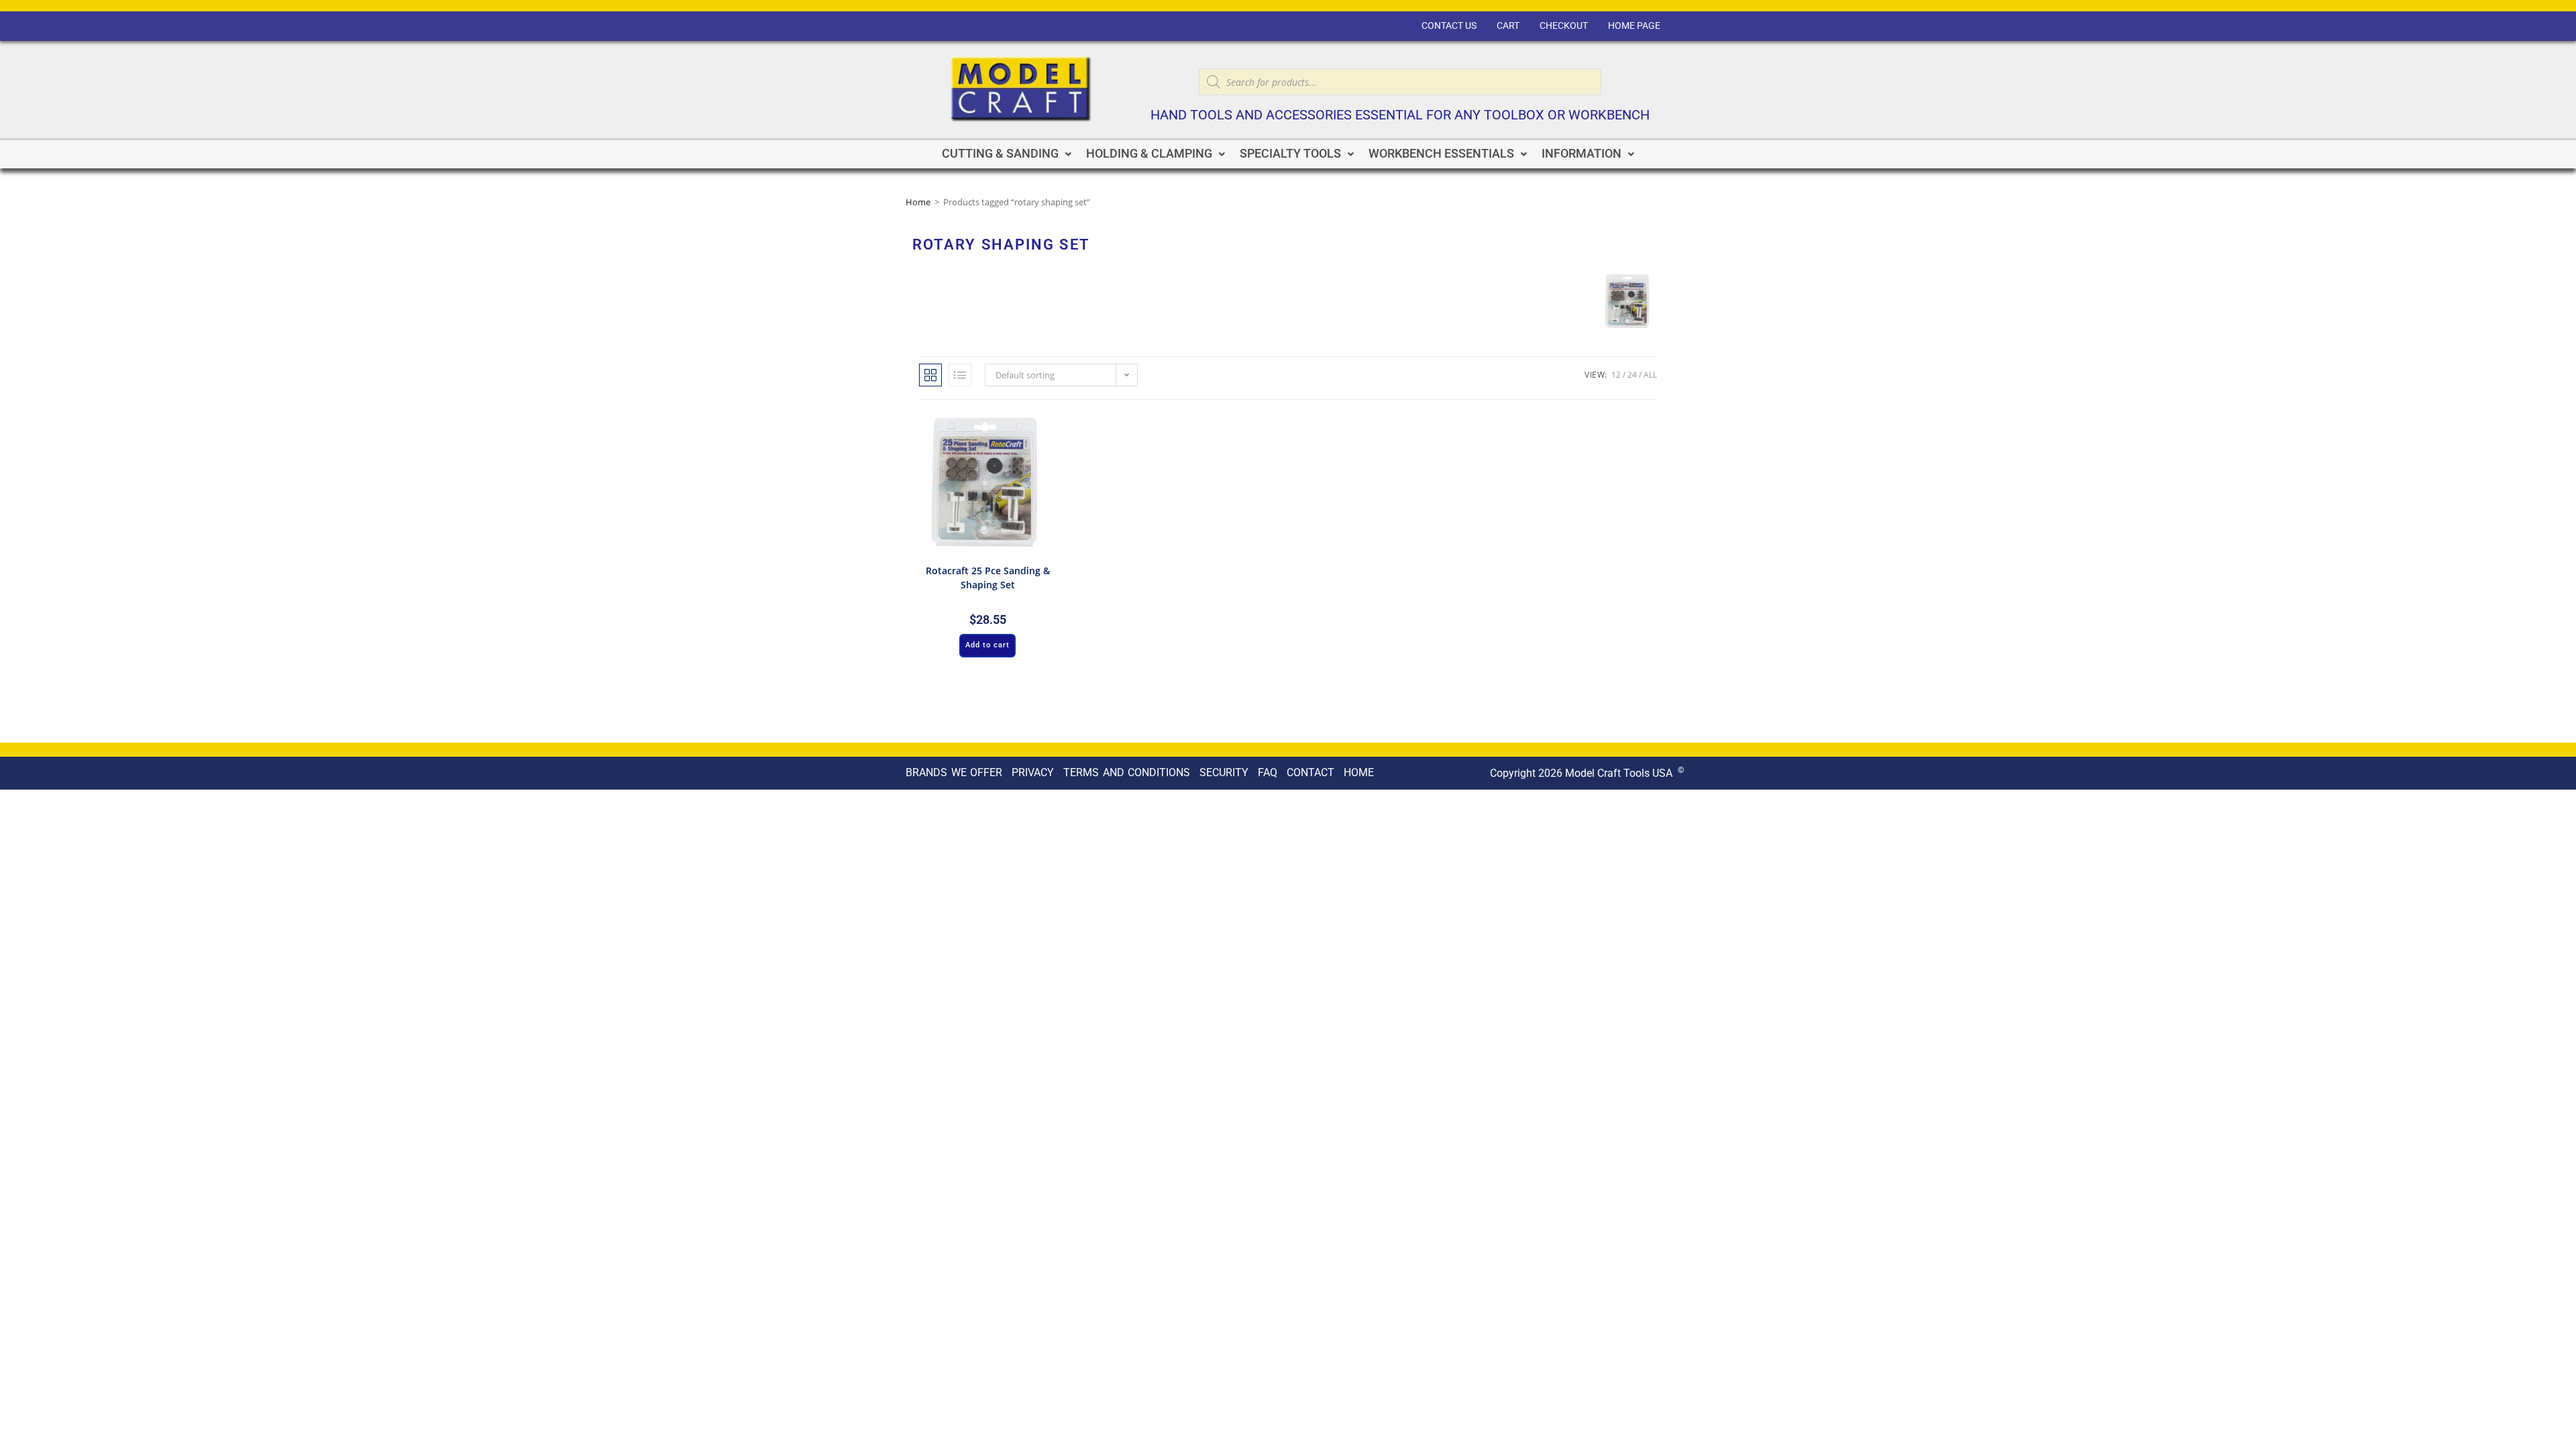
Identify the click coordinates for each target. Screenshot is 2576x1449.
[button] (1007, 154)
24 (1632, 375)
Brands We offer (954, 772)
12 (1616, 375)
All (1650, 375)
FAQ (1268, 772)
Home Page (1634, 26)
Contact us (1449, 26)
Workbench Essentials (1441, 154)
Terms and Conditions (1127, 772)
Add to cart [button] (987, 645)
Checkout (1564, 26)
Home (918, 202)
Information (1581, 154)
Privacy (1033, 772)
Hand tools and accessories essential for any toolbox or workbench (1400, 115)
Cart (1508, 26)
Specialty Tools (1290, 154)
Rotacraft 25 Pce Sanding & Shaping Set (988, 578)
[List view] (960, 375)
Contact (1310, 772)
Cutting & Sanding (1000, 154)
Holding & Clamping (1149, 154)
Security (1224, 772)
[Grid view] (930, 375)
